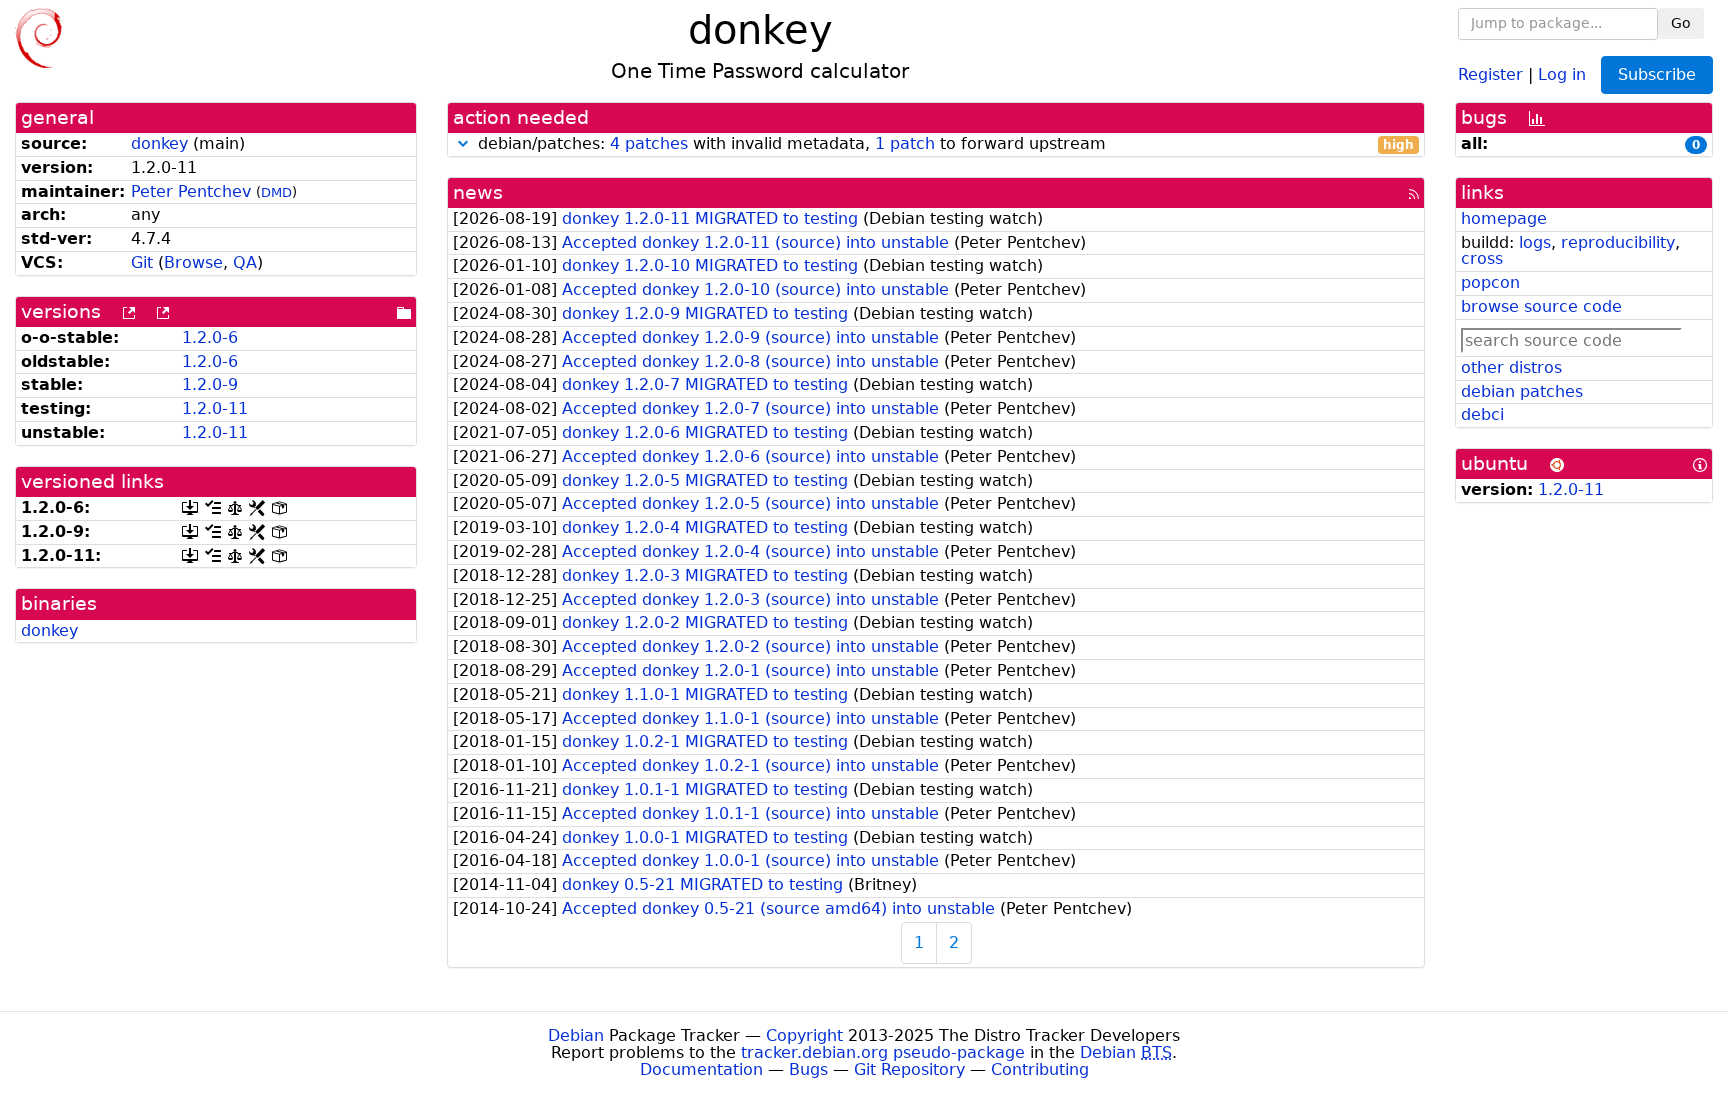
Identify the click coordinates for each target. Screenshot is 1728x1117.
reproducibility (1618, 242)
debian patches (1522, 391)
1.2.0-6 (210, 337)
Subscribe (1657, 74)
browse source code (1541, 306)
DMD (276, 192)
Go (1681, 23)
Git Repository (909, 1069)
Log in (1562, 73)
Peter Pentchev (191, 191)
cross (1482, 258)
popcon (1490, 282)
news (478, 192)
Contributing (1040, 1069)
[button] (463, 143)
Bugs (808, 1069)
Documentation (701, 1069)
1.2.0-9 (210, 384)
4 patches (649, 143)
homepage (1504, 218)
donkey (159, 143)
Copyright (804, 1035)
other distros (1511, 367)
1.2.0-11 (215, 408)
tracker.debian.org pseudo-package (883, 1052)
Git (142, 262)
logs (1535, 242)
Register (1490, 73)
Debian (576, 1035)
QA (245, 262)
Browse (193, 262)
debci (1482, 414)
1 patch (905, 143)
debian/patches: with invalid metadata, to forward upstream (943, 144)
